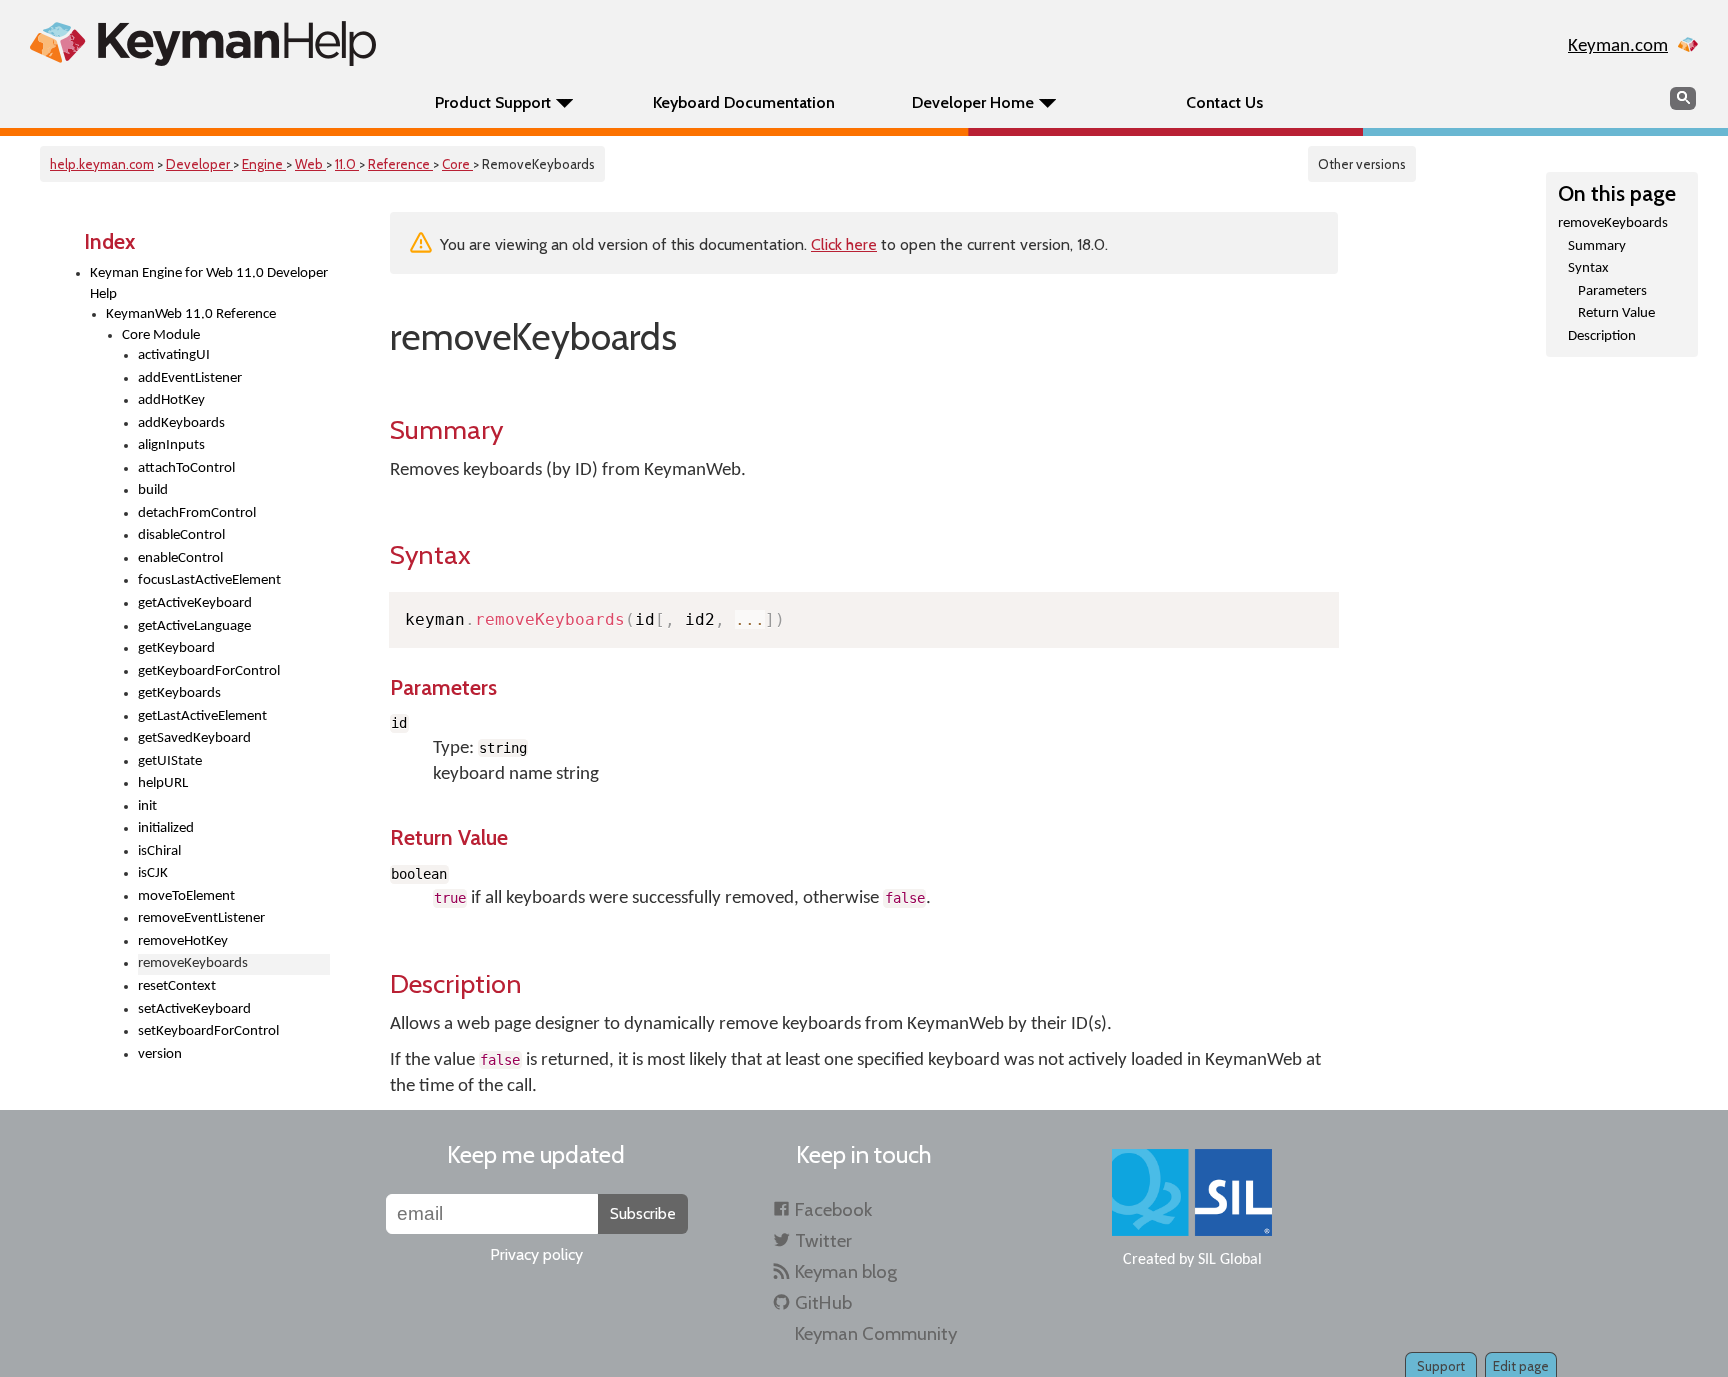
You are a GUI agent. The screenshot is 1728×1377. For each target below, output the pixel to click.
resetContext (177, 986)
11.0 (347, 164)
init (147, 806)
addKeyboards (181, 423)
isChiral (159, 851)
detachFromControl (197, 513)
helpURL (163, 783)
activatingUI (174, 355)
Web (310, 164)
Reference (400, 164)
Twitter (823, 1240)
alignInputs (171, 445)
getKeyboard (176, 648)
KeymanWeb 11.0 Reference (191, 314)
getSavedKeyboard (194, 738)
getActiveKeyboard (195, 603)
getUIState (170, 761)
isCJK (153, 873)
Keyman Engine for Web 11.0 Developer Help (209, 284)
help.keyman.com (102, 164)
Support (1441, 1366)
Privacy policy (536, 1254)
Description (1602, 336)
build (153, 490)
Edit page (1521, 1366)
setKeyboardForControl (208, 1031)
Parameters (1612, 291)
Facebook (833, 1209)
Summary (1597, 246)
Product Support (493, 102)
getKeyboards (179, 693)
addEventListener (190, 378)
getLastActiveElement (202, 716)
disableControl (181, 535)
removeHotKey (183, 941)
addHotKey (171, 400)
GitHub (823, 1302)
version (160, 1054)
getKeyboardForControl (209, 671)
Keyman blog (846, 1271)
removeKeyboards (1613, 223)
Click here (844, 244)
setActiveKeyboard (194, 1009)
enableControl (180, 558)
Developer (199, 164)
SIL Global (1230, 1260)
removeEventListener (201, 918)
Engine (264, 164)
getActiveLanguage (194, 626)
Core (457, 164)
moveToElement (186, 896)
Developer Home (973, 102)
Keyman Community (876, 1333)
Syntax (1588, 268)
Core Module (161, 335)
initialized (166, 828)
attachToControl (186, 468)
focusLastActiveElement (209, 580)
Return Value (1616, 313)
